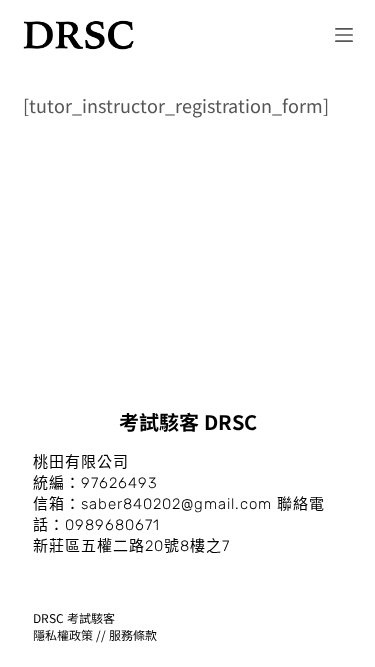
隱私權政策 (63, 634)
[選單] (344, 35)
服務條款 (133, 634)
